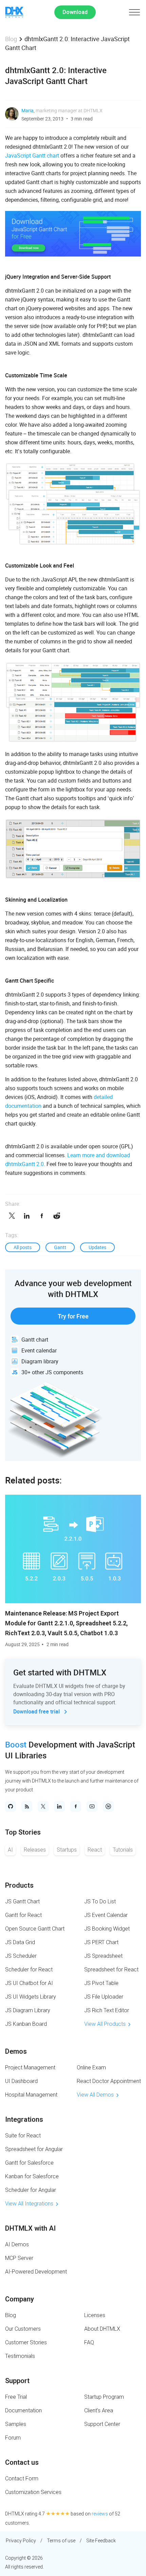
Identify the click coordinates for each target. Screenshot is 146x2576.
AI (10, 1850)
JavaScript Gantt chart (32, 155)
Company (20, 2299)
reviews (100, 2514)
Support (17, 2381)
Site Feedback (101, 2541)
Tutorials (123, 1850)
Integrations (24, 2119)
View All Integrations (29, 2204)
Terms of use (61, 2541)
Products (19, 1885)
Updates (97, 1247)
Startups (67, 1850)
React (95, 1850)
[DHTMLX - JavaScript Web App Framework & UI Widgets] (14, 12)
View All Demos (95, 2095)
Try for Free (73, 1316)
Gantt (60, 1247)
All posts (23, 1247)
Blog (11, 39)
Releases (35, 1850)
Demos (16, 2051)
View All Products (105, 2024)
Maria (28, 110)
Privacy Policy (21, 2541)
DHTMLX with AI (30, 2228)
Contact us (22, 2462)
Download (75, 12)
